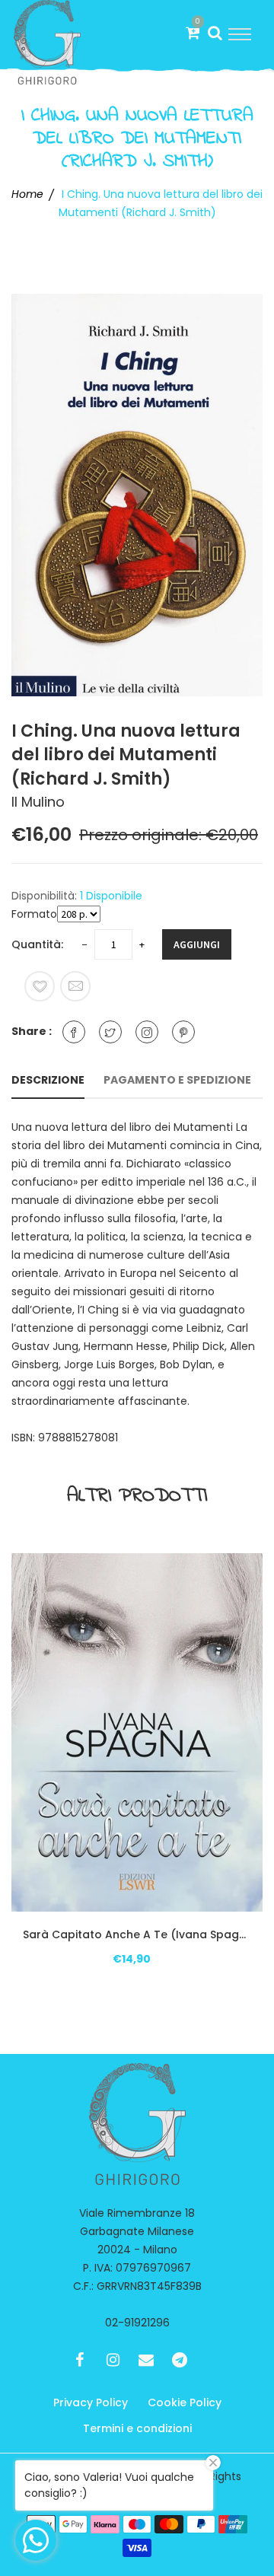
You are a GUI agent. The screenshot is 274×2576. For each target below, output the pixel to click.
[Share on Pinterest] (183, 1032)
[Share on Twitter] (110, 1032)
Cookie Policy (185, 2402)
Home (27, 194)
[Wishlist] (40, 986)
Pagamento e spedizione (177, 1080)
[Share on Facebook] (74, 1032)
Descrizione (48, 1080)
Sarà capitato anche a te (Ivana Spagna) (137, 1934)
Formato (34, 914)
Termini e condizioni (137, 2428)
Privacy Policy (91, 2402)
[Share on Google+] (147, 1032)
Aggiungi (197, 944)
